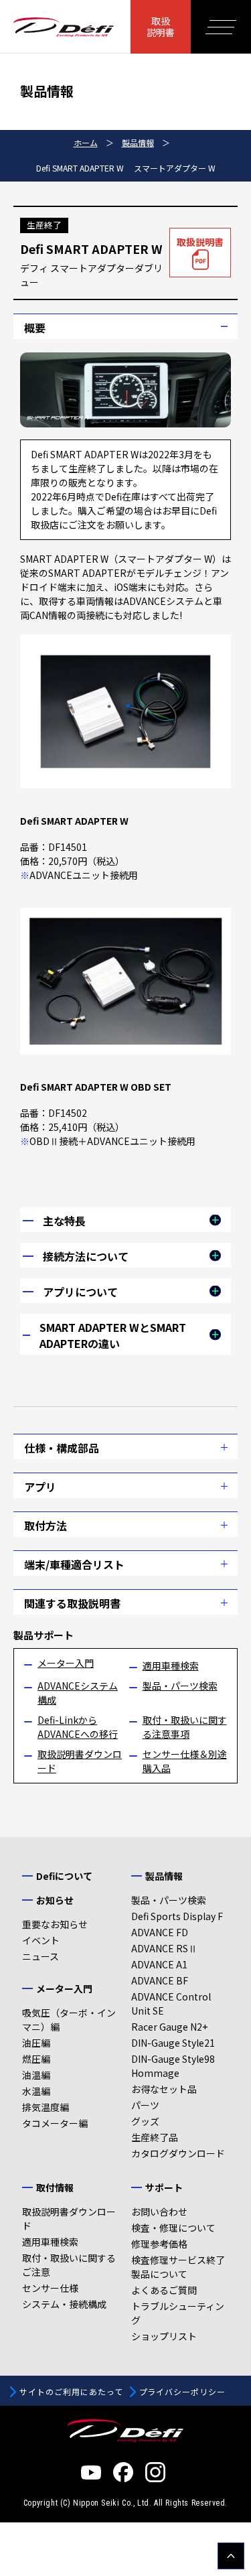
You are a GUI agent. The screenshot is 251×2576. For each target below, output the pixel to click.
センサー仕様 (50, 2288)
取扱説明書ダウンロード (69, 2219)
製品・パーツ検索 (180, 1686)
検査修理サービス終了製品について (178, 2267)
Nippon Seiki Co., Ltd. (112, 2503)
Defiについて (64, 1876)
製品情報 (164, 1876)
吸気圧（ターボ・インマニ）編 (69, 2020)
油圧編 (36, 2043)
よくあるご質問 (164, 2290)
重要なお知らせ (55, 1924)
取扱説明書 (161, 26)
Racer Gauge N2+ (169, 2027)
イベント (41, 1940)
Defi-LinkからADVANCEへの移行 (78, 1727)
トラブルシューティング (178, 2313)
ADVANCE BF (160, 1980)
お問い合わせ (159, 2212)
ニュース (40, 1956)
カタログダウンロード (178, 2153)
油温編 (36, 2075)
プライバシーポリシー (183, 2391)
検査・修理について (173, 2228)
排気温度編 (46, 2107)
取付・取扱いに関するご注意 (69, 2265)
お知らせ (55, 1900)
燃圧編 (36, 2059)
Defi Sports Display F (177, 1916)
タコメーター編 (55, 2123)
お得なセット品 (164, 2089)
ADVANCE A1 (159, 1964)
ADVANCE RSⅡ (164, 1948)
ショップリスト (164, 2336)
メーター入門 (66, 1663)
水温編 (36, 2091)
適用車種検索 (171, 1666)
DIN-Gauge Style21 (173, 2043)
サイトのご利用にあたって (71, 2391)
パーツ (145, 2105)
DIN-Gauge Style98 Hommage (173, 2066)
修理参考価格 (159, 2244)
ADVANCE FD (160, 1932)
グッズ (145, 2121)
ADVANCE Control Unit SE (171, 2004)
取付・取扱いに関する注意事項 (185, 1727)
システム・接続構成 (64, 2304)
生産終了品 (155, 2137)
